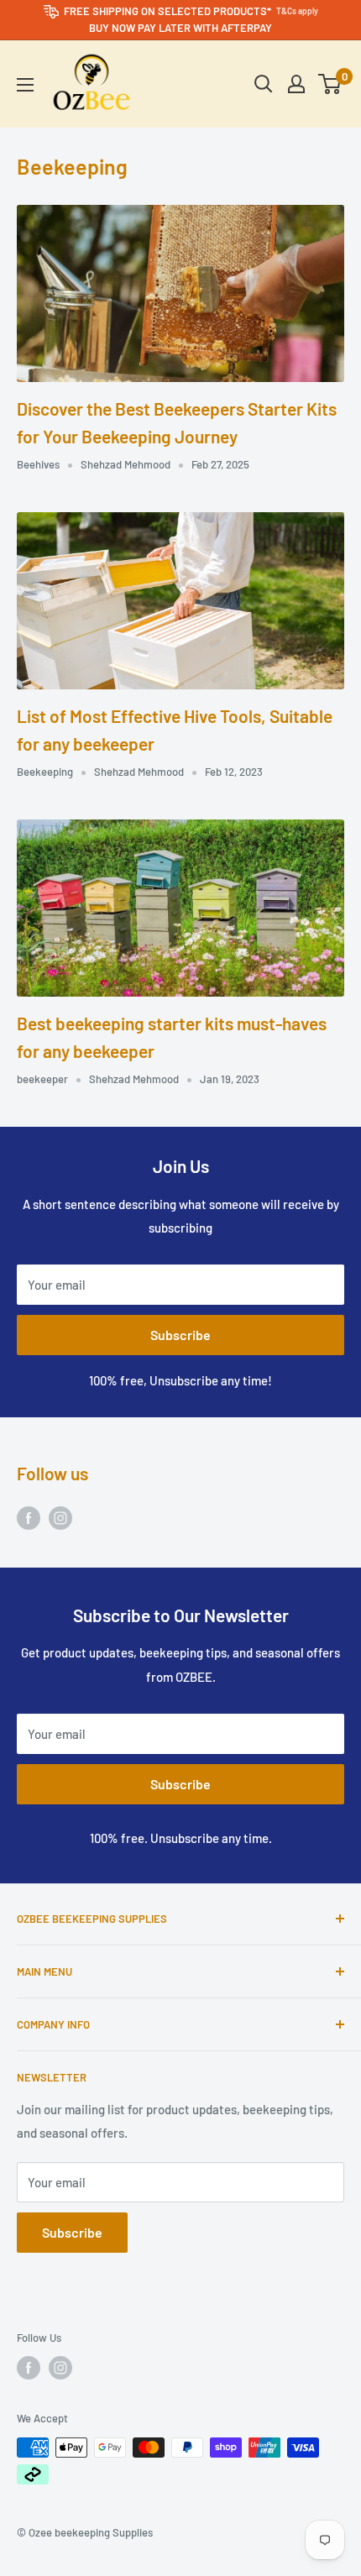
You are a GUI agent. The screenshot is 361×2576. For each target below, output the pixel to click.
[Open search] (264, 84)
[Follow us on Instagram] (60, 1517)
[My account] (296, 84)
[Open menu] (25, 85)
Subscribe (180, 1335)
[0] (330, 84)
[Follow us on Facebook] (29, 1517)
